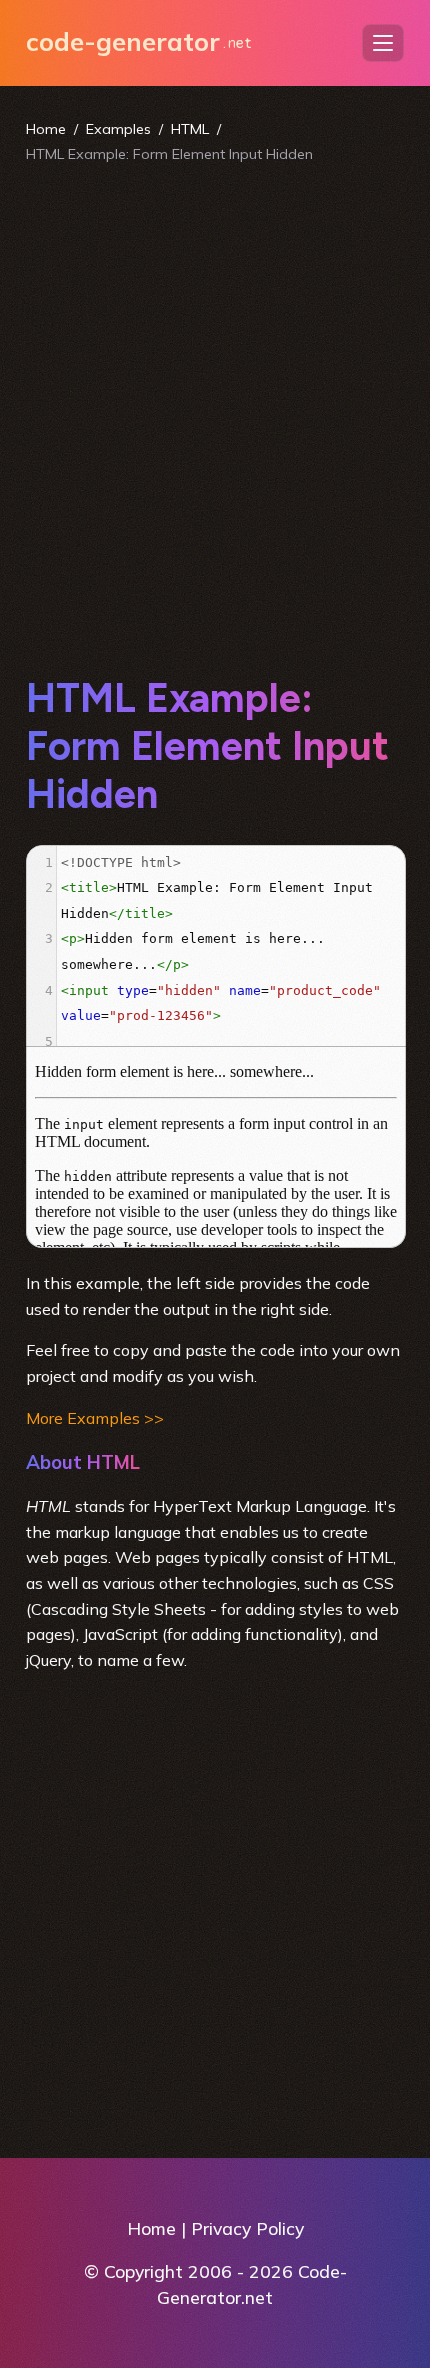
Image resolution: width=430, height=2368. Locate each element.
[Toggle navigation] (383, 43)
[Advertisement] (215, 419)
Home (46, 129)
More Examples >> (95, 1418)
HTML (190, 129)
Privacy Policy (247, 2228)
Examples (118, 129)
